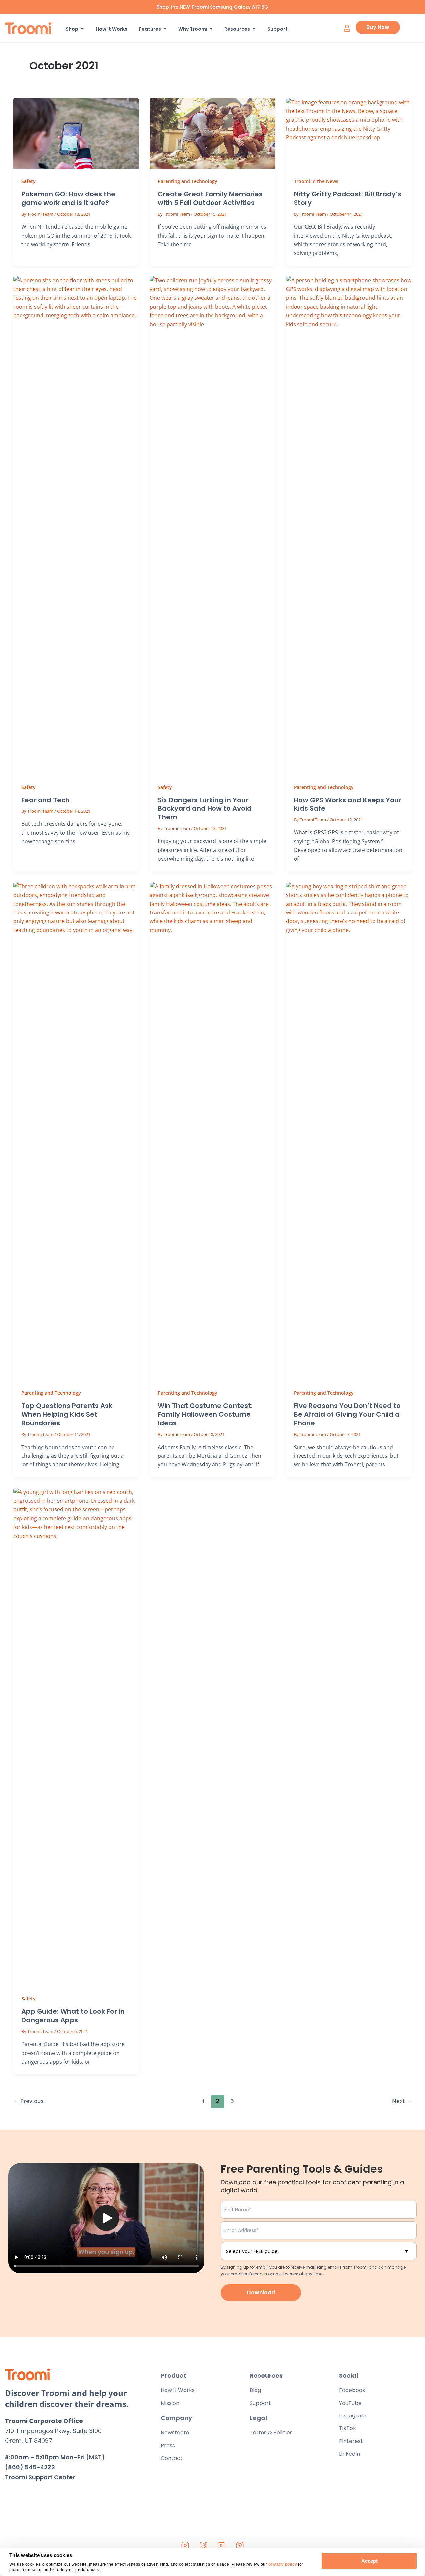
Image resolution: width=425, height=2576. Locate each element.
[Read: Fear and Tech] (76, 525)
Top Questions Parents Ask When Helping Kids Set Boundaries (67, 1414)
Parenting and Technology (188, 181)
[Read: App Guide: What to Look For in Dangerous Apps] (76, 1737)
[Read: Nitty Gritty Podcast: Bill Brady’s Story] (349, 133)
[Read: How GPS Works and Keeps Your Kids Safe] (349, 525)
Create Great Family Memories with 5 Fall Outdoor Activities (210, 198)
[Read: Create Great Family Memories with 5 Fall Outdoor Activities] (213, 133)
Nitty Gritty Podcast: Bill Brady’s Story (348, 198)
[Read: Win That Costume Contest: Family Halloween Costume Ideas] (213, 1131)
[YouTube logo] (222, 2546)
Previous (28, 2101)
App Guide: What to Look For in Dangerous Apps (73, 2016)
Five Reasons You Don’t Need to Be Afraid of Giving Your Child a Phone (347, 1414)
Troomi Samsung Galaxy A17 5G (230, 7)
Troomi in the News (316, 181)
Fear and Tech (45, 800)
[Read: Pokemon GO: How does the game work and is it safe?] (76, 133)
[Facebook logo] (204, 2546)
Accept (369, 2561)
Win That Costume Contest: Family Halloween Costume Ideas (205, 1414)
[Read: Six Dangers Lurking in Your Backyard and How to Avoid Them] (213, 525)
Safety (28, 181)
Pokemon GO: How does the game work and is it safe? (68, 198)
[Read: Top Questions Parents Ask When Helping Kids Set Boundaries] (76, 1131)
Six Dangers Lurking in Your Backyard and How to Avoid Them (205, 808)
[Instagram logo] (185, 2546)
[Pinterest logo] (240, 2546)
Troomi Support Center (40, 2477)
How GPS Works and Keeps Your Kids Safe (348, 804)
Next (402, 2101)
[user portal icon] (347, 28)
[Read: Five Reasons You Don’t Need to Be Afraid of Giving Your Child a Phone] (349, 1131)
